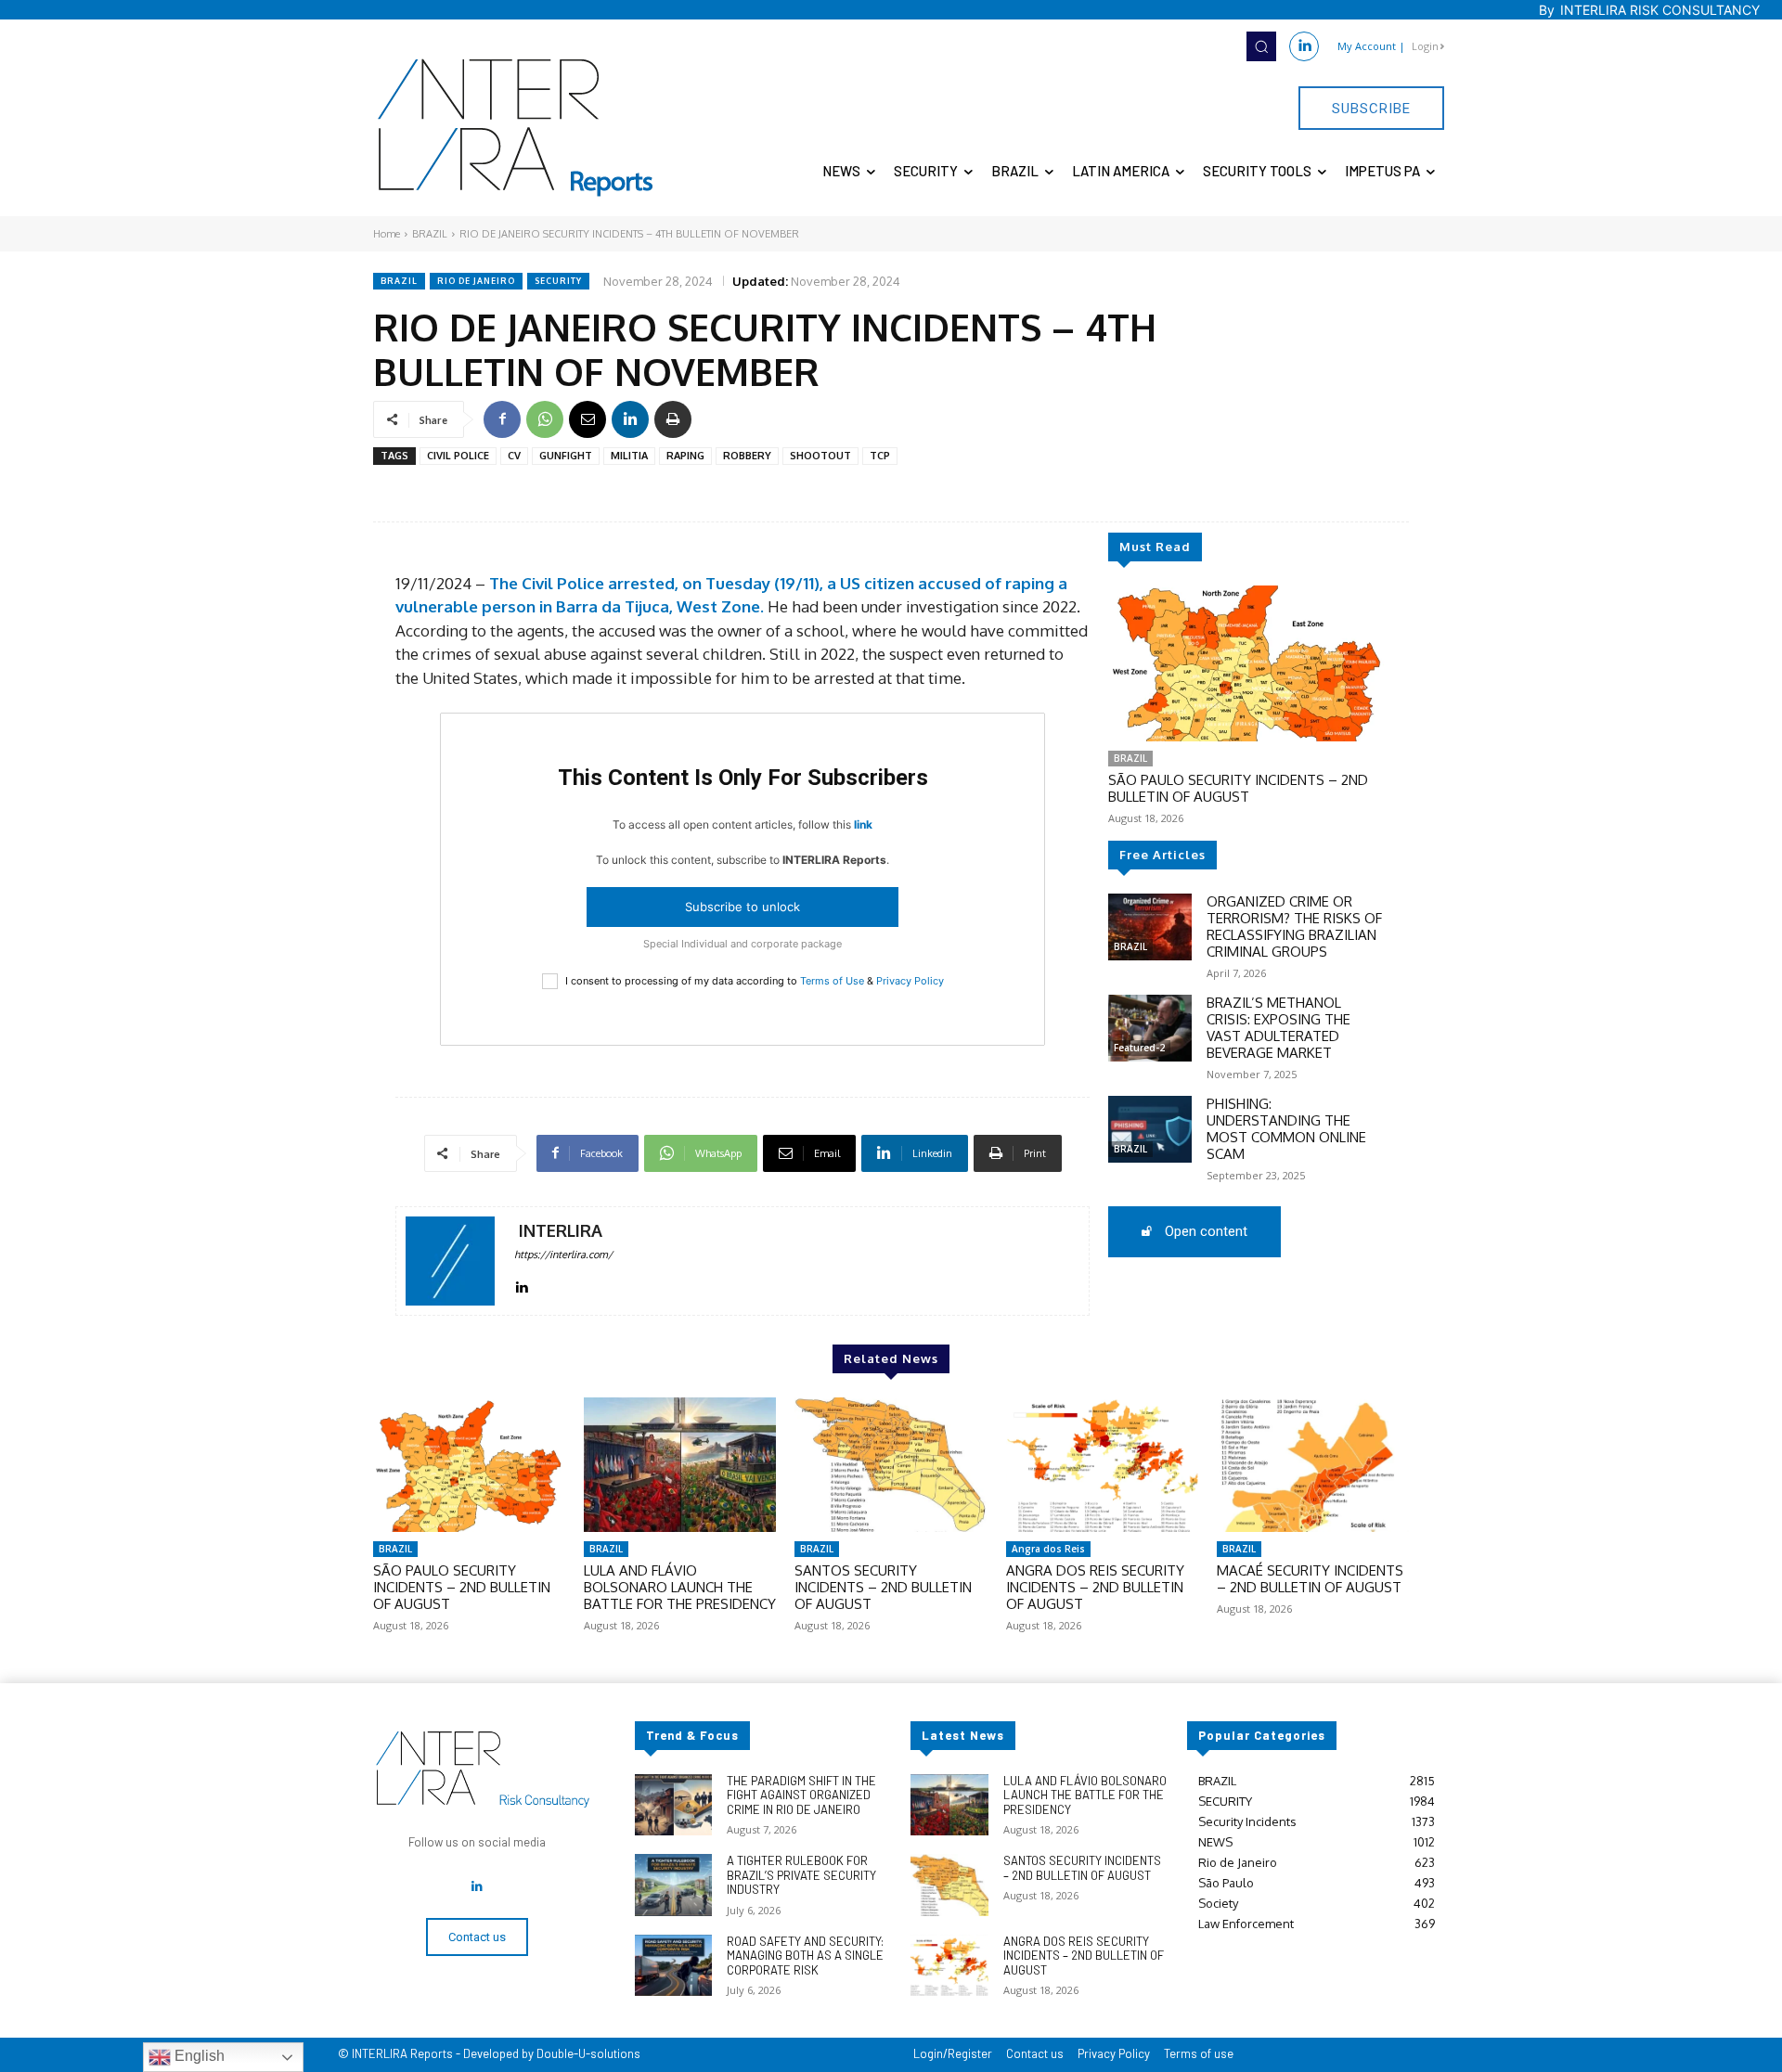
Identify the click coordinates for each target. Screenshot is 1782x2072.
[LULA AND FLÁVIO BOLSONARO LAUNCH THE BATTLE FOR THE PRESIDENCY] (680, 1465)
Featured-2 (1139, 1048)
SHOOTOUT (820, 456)
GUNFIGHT (566, 456)
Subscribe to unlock (742, 907)
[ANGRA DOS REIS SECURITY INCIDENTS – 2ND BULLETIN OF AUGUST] (1102, 1465)
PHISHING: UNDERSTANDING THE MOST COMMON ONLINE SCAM (1286, 1129)
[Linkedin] (1304, 46)
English (198, 2056)
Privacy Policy (910, 981)
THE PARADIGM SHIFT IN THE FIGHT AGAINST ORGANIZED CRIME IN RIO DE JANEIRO (801, 1795)
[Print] (673, 419)
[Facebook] (502, 419)
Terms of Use (832, 981)
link (863, 824)
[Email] (588, 419)
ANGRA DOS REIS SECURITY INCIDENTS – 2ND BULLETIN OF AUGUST (1095, 1587)
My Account (1367, 46)
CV (514, 456)
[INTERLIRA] (450, 1261)
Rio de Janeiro (476, 281)
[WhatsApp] (545, 419)
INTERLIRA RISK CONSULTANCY (1660, 10)
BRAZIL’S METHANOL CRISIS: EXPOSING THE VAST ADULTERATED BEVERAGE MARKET (1278, 1028)
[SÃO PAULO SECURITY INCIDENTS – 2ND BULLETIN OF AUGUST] (1247, 663)
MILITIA (629, 456)
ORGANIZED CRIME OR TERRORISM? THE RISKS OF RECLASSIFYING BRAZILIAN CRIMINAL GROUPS (1294, 927)
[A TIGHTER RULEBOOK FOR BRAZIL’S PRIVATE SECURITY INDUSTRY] (673, 1885)
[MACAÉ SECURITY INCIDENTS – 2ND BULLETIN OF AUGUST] (1313, 1465)
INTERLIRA (561, 1231)
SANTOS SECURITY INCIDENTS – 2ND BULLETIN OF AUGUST (883, 1587)
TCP (880, 456)
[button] (1261, 46)
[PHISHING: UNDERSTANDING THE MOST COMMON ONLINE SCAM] (1150, 1129)
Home (387, 234)
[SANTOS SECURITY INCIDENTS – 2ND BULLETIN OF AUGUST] (891, 1465)
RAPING (685, 456)
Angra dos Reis (1048, 1549)
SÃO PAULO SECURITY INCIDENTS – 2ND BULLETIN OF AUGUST (1238, 788)
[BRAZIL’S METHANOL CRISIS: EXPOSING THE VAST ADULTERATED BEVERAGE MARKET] (1150, 1028)
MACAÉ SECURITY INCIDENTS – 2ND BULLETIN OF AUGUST (1310, 1579)
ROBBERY (747, 456)
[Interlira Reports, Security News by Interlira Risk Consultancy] (516, 128)
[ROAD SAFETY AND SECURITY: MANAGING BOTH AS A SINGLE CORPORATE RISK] (673, 1966)
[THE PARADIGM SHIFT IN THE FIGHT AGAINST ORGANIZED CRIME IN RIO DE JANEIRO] (673, 1805)
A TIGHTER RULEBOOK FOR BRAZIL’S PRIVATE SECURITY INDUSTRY (801, 1875)
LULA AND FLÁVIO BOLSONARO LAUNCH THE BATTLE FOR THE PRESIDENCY (680, 1587)
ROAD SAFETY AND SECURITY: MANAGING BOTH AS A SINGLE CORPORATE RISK (805, 1956)
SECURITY (558, 281)
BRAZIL (430, 234)
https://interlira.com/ (563, 1255)
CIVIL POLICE (458, 456)
